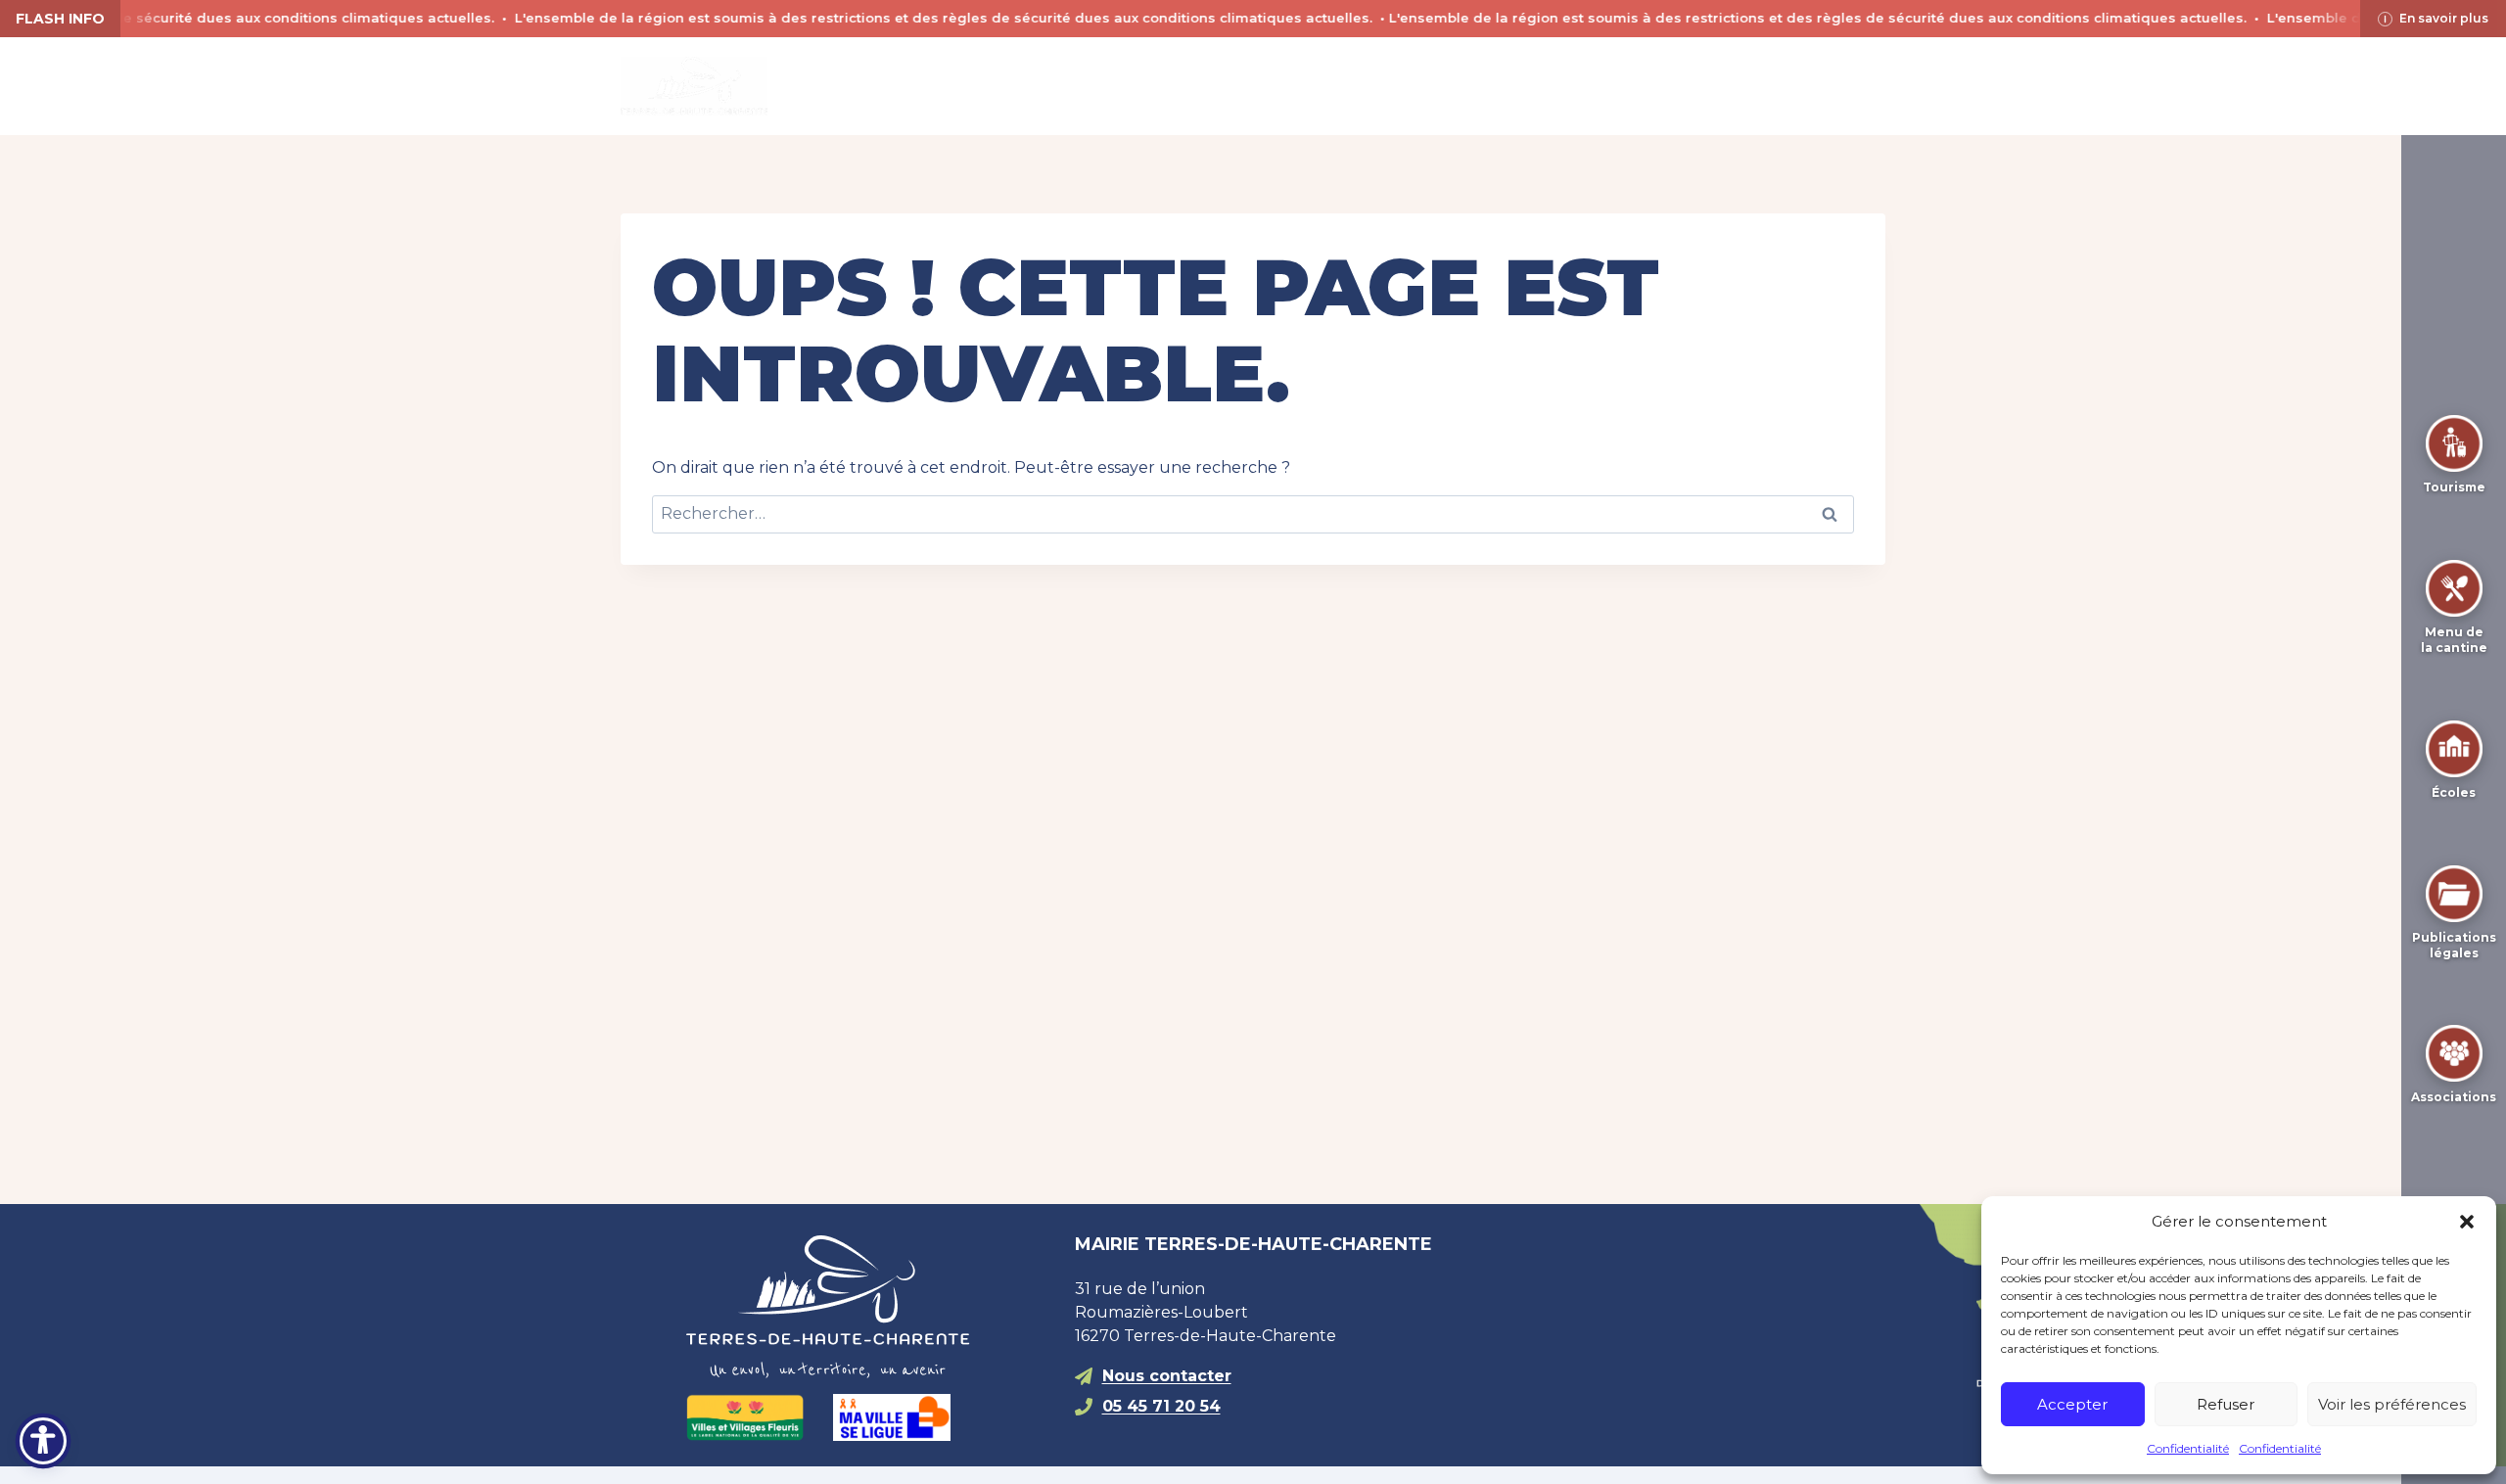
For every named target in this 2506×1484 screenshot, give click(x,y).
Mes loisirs (1300, 86)
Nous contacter (1167, 1376)
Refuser (2226, 1404)
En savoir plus (2444, 18)
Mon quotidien (1122, 86)
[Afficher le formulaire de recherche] (1605, 86)
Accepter (2072, 1404)
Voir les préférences (2392, 1404)
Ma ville (959, 86)
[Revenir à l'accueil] (865, 1307)
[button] (2467, 1222)
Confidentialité (2188, 1448)
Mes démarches (1480, 86)
